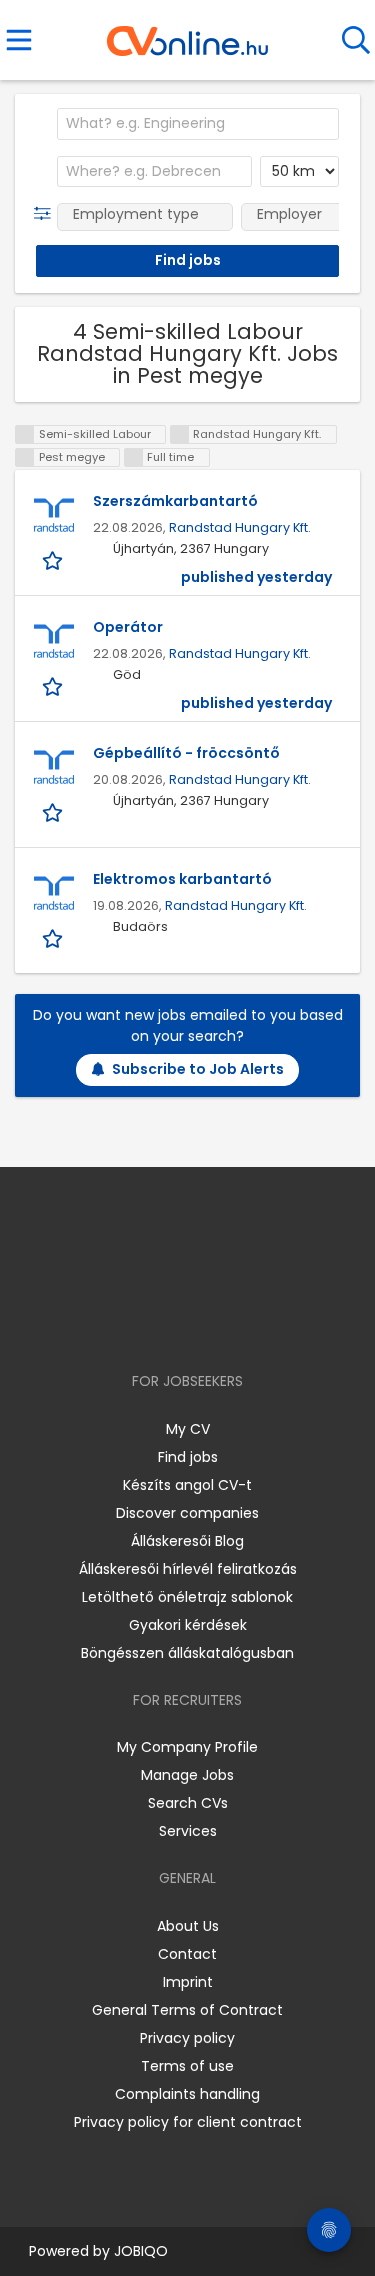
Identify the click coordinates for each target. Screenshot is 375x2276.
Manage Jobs (187, 1775)
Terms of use (187, 2066)
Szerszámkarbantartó (175, 501)
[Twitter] (237, 1323)
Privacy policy (187, 2038)
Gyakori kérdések (188, 1625)
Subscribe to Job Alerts (198, 1069)
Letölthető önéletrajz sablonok (187, 1597)
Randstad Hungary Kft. (240, 527)
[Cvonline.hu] (187, 34)
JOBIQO (141, 2251)
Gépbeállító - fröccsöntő (186, 753)
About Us (188, 1926)
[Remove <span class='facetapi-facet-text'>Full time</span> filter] (134, 457)
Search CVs (188, 1803)
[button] (46, 214)
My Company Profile (187, 1747)
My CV (188, 1429)
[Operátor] (54, 642)
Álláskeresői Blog (187, 1541)
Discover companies (187, 1513)
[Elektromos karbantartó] (54, 894)
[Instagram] (174, 1323)
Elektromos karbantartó (182, 879)
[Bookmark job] (54, 559)
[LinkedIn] (207, 1323)
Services (188, 1831)
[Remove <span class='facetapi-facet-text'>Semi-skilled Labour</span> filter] (25, 434)
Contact (187, 1954)
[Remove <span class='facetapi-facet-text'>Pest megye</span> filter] (25, 457)
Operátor (128, 627)
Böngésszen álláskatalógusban (187, 1653)
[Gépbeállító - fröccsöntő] (54, 768)
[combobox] (198, 124)
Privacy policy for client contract (188, 2122)
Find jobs (188, 1457)
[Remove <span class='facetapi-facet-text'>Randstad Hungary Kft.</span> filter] (180, 434)
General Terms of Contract (187, 2010)
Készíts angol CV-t (187, 1485)
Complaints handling (187, 2094)
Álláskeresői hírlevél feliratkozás (188, 1569)
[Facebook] (141, 1323)
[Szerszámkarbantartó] (54, 516)
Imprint (188, 1982)
